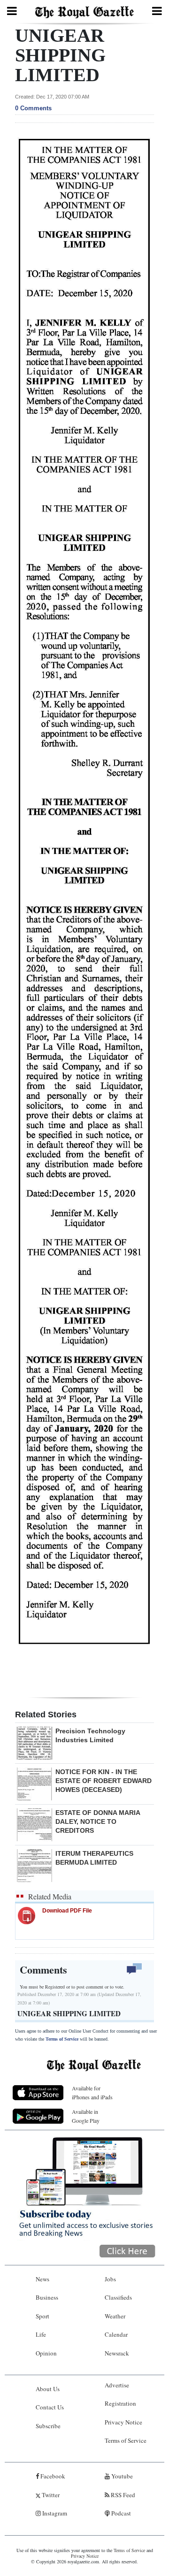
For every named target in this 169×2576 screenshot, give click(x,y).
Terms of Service (62, 2039)
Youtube (121, 2476)
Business (47, 2297)
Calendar (116, 2334)
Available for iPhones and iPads (92, 2092)
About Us (48, 2389)
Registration (120, 2403)
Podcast (120, 2513)
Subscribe (48, 2426)
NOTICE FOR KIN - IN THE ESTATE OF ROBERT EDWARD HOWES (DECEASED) (104, 1781)
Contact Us (50, 2407)
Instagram (54, 2513)
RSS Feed (122, 2495)
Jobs (110, 2279)
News (42, 2279)
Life (41, 2334)
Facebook (52, 2476)
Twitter (50, 2495)
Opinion (46, 2353)
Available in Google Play (86, 2116)
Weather (115, 2316)
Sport (42, 2316)
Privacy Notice (123, 2422)
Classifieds (118, 2297)
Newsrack (117, 2353)
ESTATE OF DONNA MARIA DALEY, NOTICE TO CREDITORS (98, 1821)
